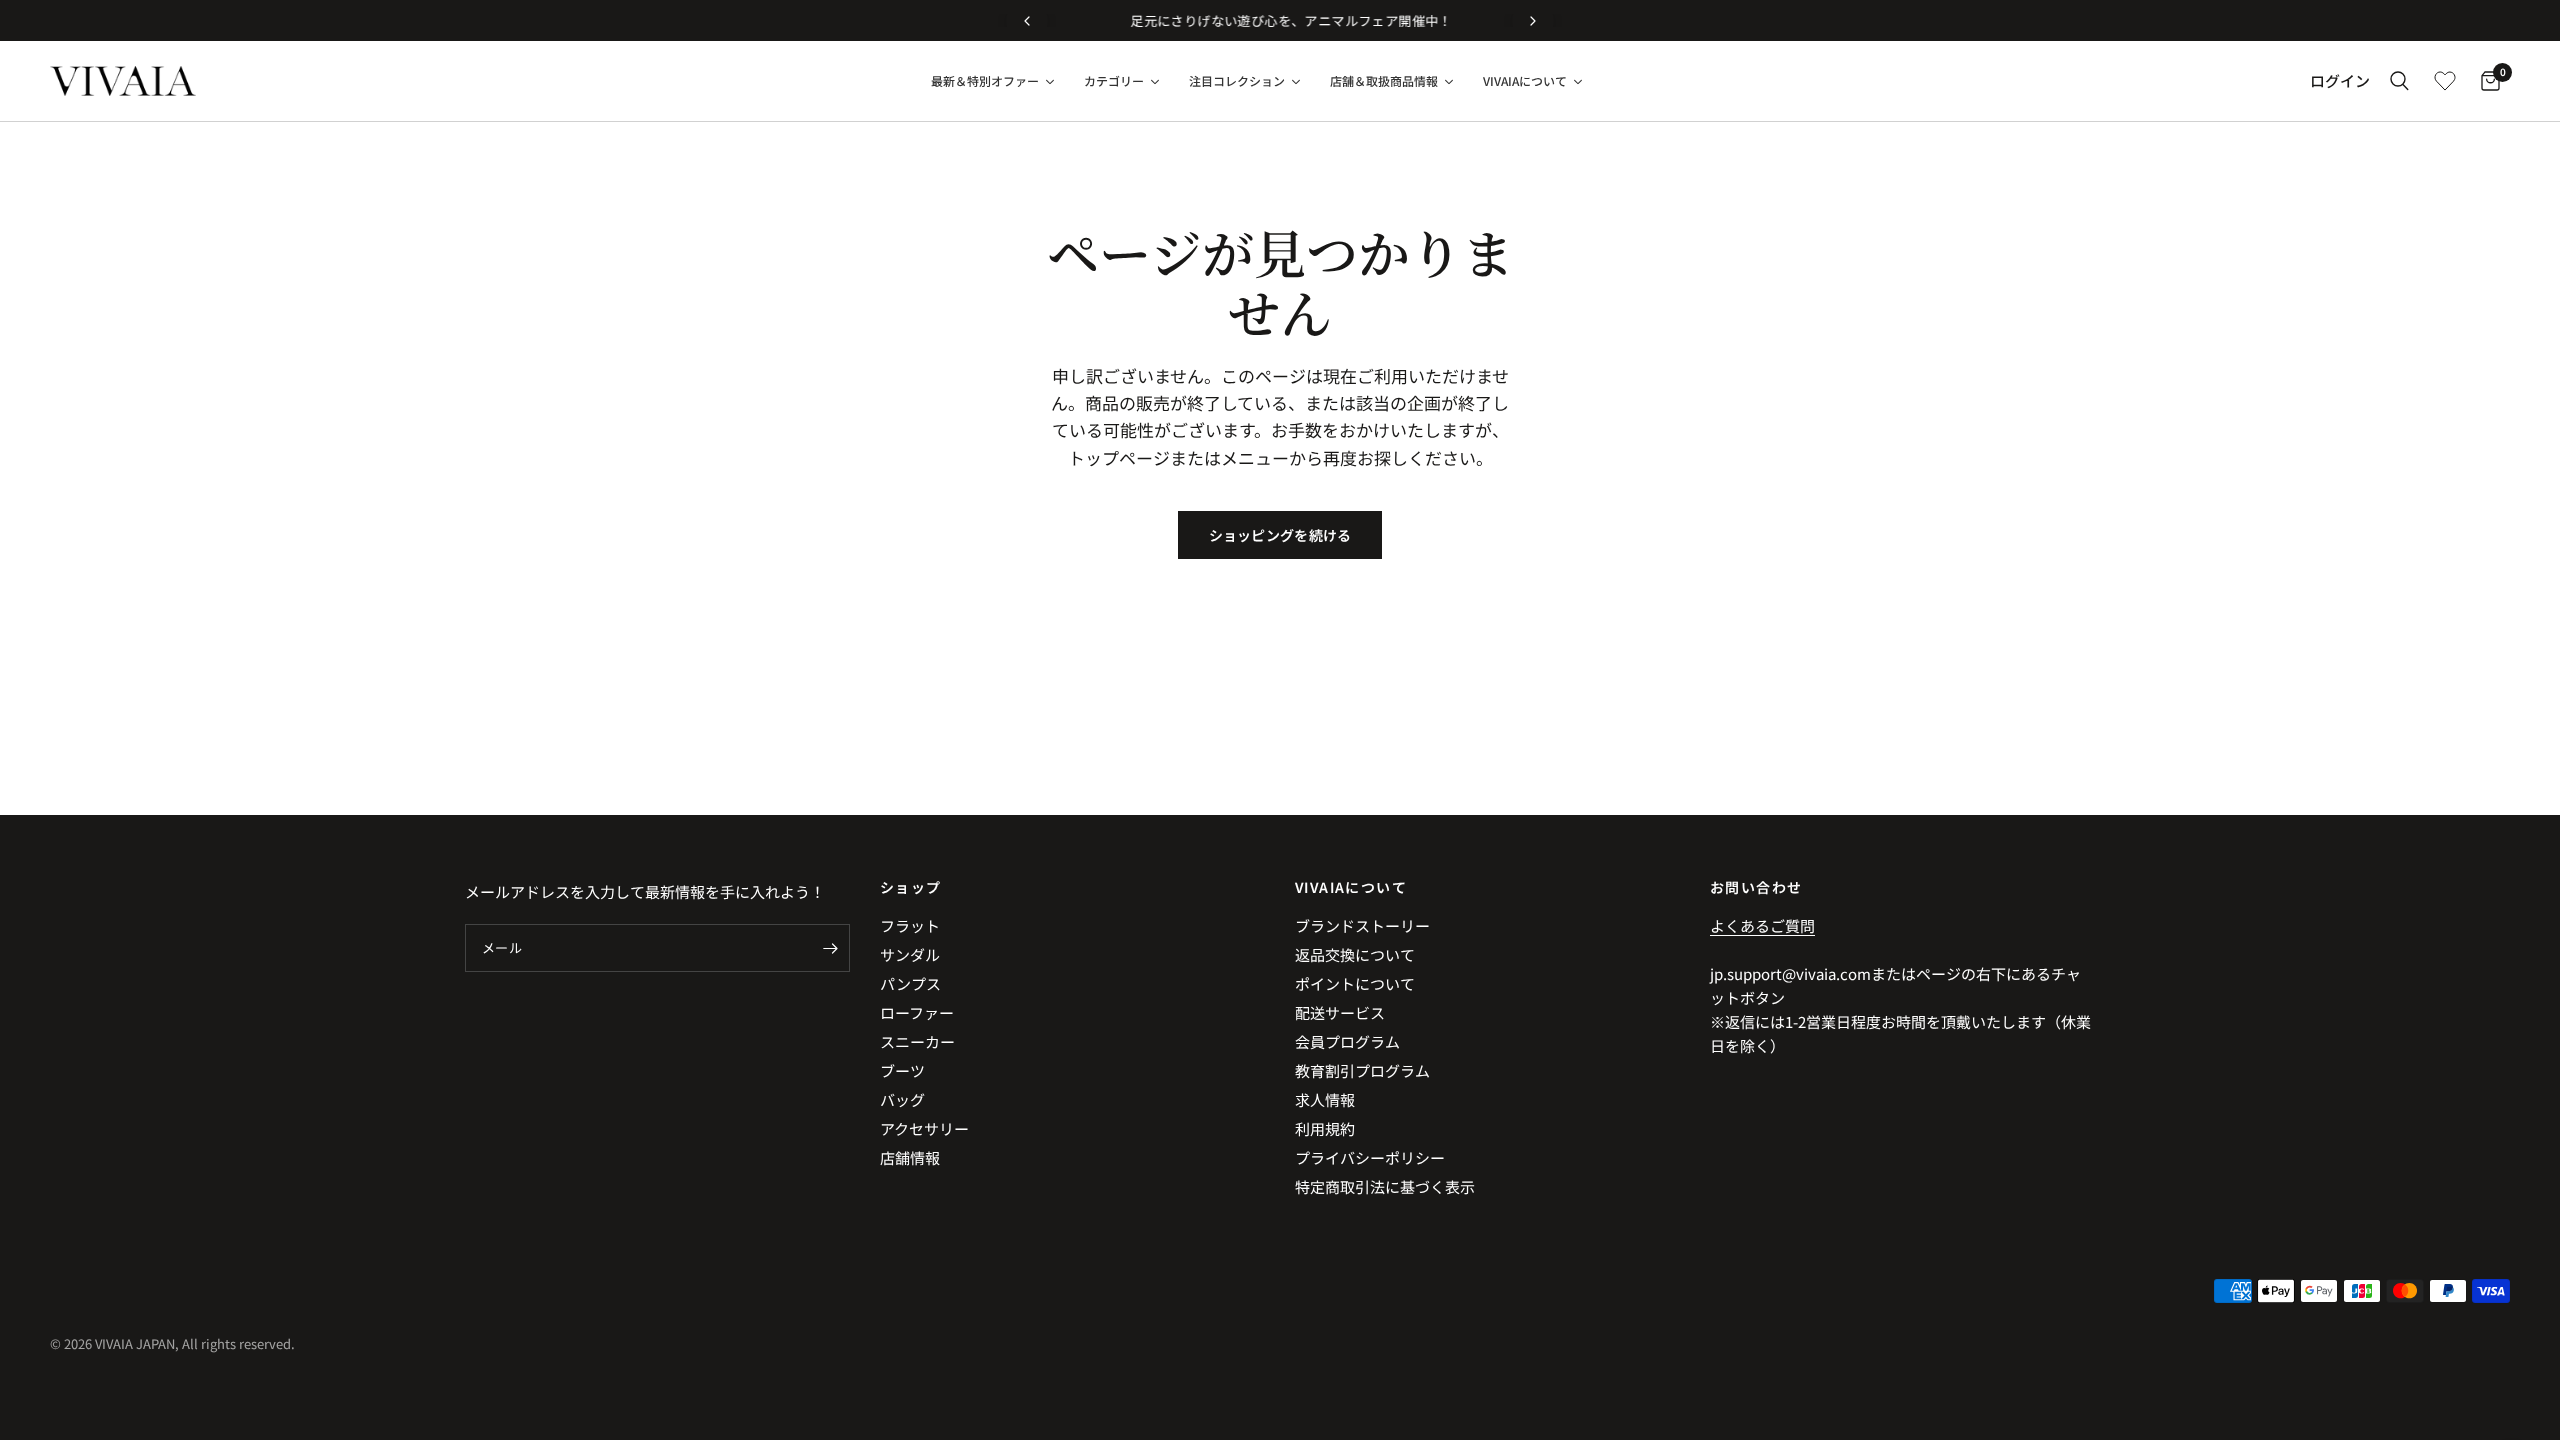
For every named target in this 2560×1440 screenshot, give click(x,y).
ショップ (911, 887)
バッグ (902, 1099)
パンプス (910, 983)
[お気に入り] (2445, 81)
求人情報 (1325, 1099)
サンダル (910, 954)
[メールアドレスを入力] (830, 948)
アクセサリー (924, 1128)
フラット (910, 925)
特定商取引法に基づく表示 (1385, 1186)
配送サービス (1340, 1012)
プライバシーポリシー (1370, 1157)
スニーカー (917, 1041)
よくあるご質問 (1762, 925)
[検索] (2399, 81)
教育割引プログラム (1362, 1070)
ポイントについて (1355, 983)
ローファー (917, 1012)
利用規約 (1325, 1128)
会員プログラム (1347, 1041)
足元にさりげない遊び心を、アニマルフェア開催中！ (1279, 20)
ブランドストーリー (1362, 925)
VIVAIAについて (1351, 887)
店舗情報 (910, 1157)
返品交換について (1355, 954)
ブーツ (902, 1070)
